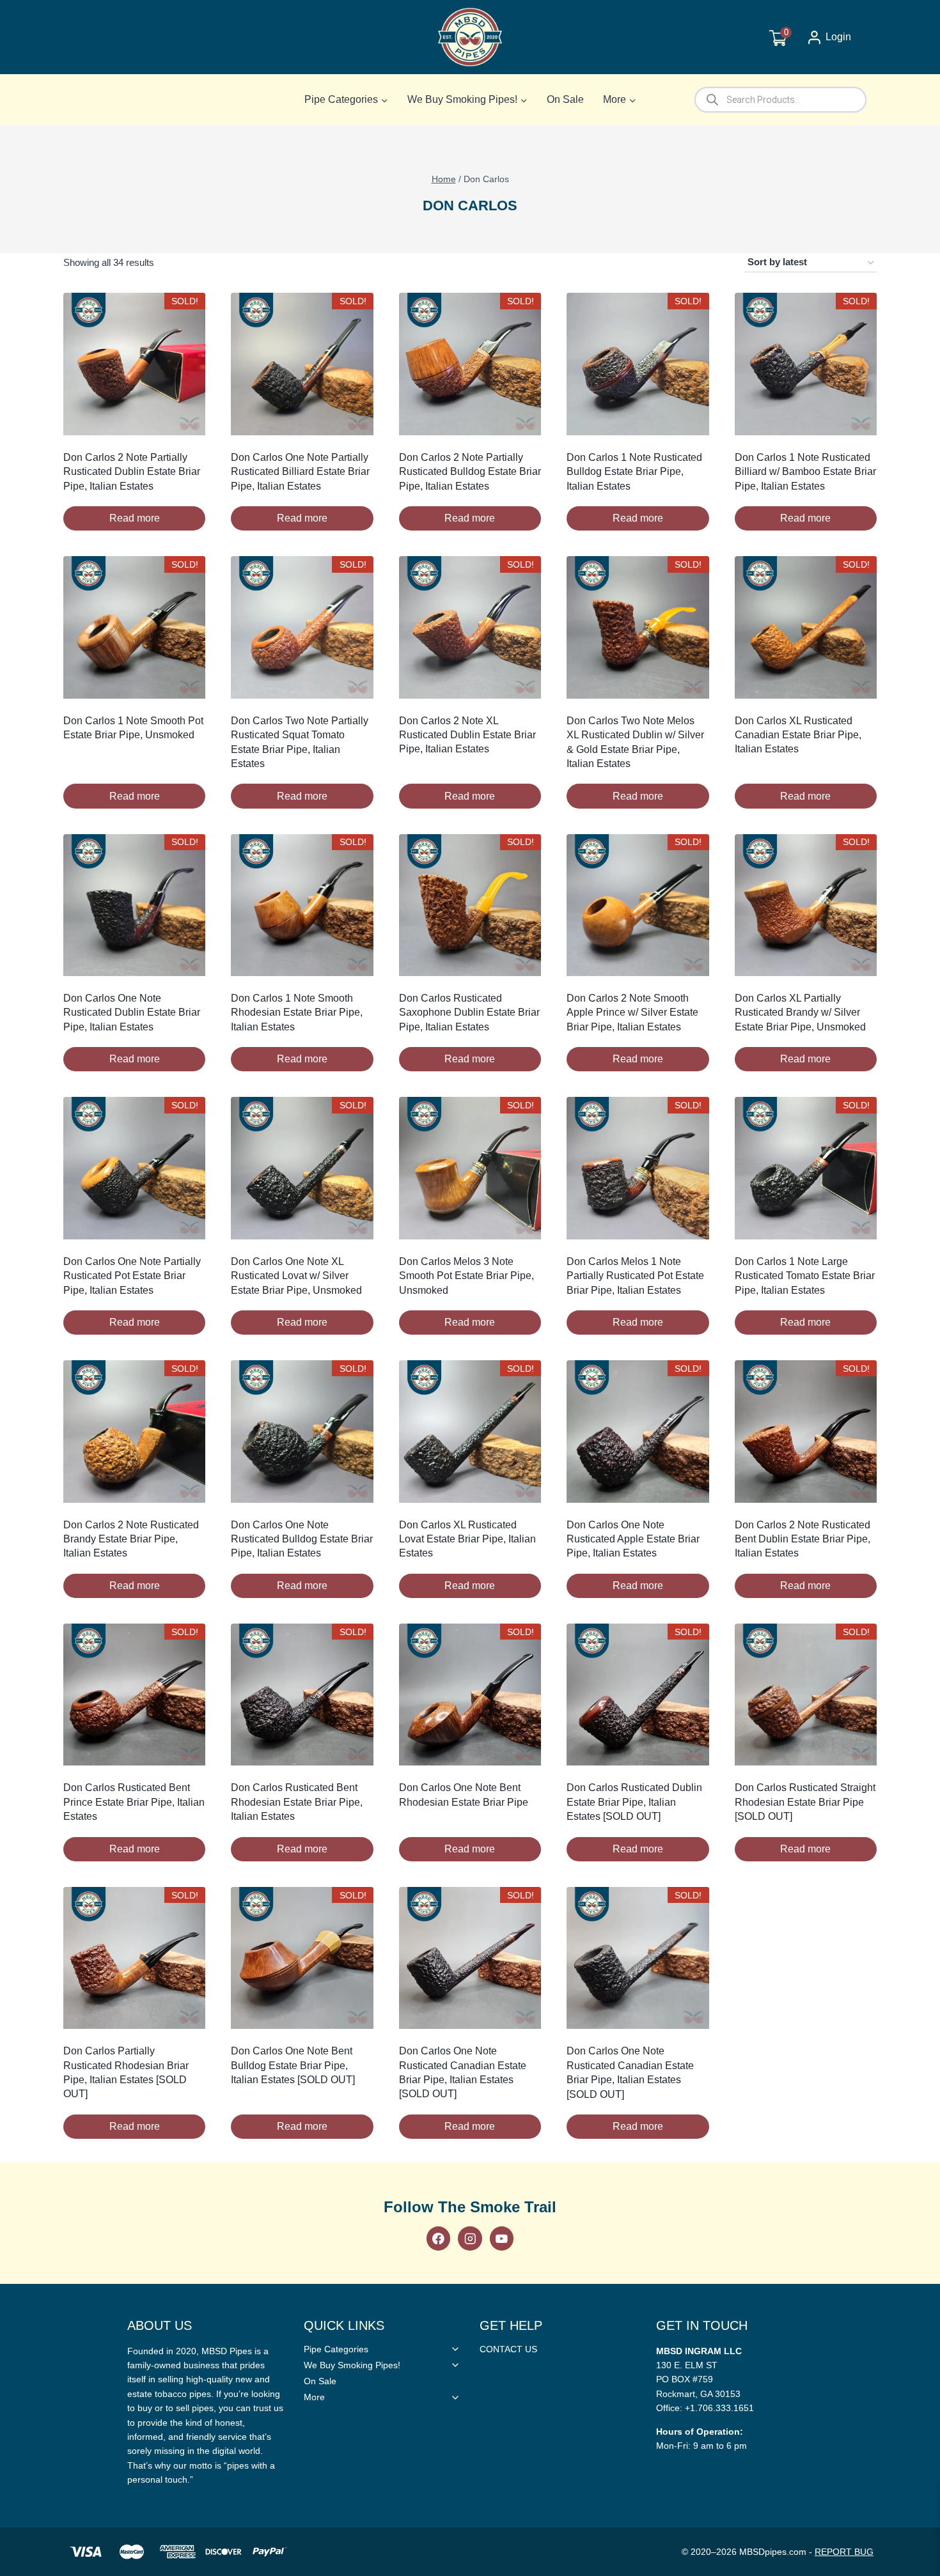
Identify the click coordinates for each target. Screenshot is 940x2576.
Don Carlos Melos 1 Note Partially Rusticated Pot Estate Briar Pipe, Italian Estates (635, 1276)
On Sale (565, 99)
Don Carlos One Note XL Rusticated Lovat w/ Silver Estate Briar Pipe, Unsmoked (296, 1276)
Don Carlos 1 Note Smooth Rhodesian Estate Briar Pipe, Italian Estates (297, 1013)
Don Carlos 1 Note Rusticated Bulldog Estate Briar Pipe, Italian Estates (634, 472)
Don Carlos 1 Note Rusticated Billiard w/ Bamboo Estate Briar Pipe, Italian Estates (805, 472)
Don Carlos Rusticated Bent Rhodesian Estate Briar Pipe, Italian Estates (297, 1802)
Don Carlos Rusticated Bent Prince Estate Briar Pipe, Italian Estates (134, 1802)
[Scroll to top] (910, 1811)
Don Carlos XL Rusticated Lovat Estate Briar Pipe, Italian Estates (467, 1539)
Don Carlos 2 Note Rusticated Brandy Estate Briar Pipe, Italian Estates (131, 1539)
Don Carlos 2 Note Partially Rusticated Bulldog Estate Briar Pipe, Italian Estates (470, 472)
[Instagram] (470, 2238)
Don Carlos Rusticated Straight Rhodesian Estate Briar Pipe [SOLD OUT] (805, 1802)
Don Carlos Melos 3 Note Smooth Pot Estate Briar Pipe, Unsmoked (466, 1276)
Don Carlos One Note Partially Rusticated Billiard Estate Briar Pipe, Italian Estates (300, 472)
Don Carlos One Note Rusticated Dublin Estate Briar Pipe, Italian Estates (132, 1013)
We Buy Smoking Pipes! (352, 2365)
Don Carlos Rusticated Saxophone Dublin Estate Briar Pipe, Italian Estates (469, 1013)
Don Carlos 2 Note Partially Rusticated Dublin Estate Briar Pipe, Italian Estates (132, 472)
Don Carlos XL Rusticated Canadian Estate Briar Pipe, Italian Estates (798, 735)
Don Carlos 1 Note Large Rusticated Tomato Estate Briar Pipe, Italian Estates (805, 1276)
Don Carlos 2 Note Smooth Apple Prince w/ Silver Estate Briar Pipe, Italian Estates (632, 1013)
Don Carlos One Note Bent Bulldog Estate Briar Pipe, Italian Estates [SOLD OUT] (293, 2065)
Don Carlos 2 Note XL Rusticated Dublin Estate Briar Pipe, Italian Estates (467, 735)
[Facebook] (438, 2238)
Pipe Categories (336, 2349)
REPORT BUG (844, 2552)
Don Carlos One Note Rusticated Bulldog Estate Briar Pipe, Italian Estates (302, 1539)
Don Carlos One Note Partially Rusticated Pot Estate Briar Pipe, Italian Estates (132, 1276)
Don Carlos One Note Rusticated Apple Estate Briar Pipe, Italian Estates (633, 1539)
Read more (135, 518)
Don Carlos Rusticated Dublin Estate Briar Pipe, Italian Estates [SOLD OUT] (634, 1802)
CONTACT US (508, 2349)
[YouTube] (502, 2238)
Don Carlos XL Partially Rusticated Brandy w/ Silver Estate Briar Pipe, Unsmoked (800, 1013)
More (314, 2397)
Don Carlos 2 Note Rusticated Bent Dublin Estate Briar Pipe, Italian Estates (803, 1539)
